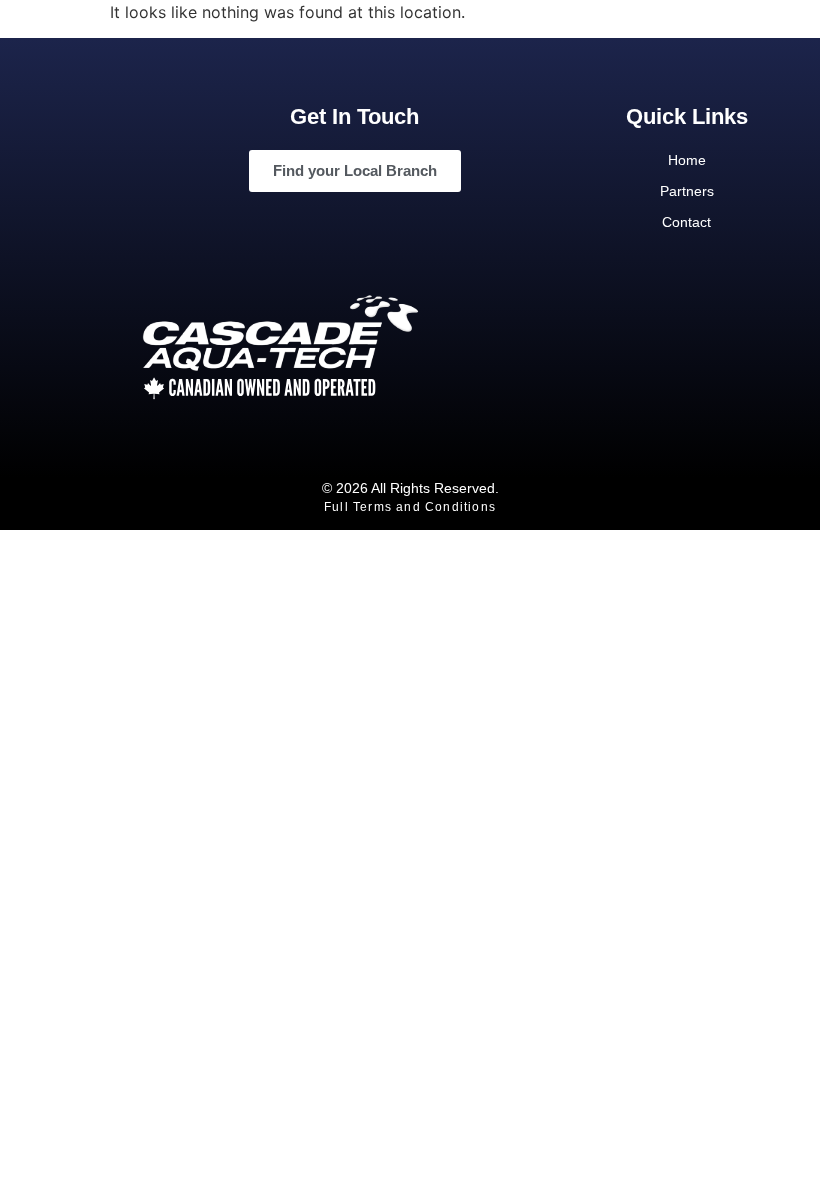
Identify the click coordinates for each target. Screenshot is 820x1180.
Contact (686, 222)
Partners (687, 191)
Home (687, 160)
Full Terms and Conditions (410, 507)
